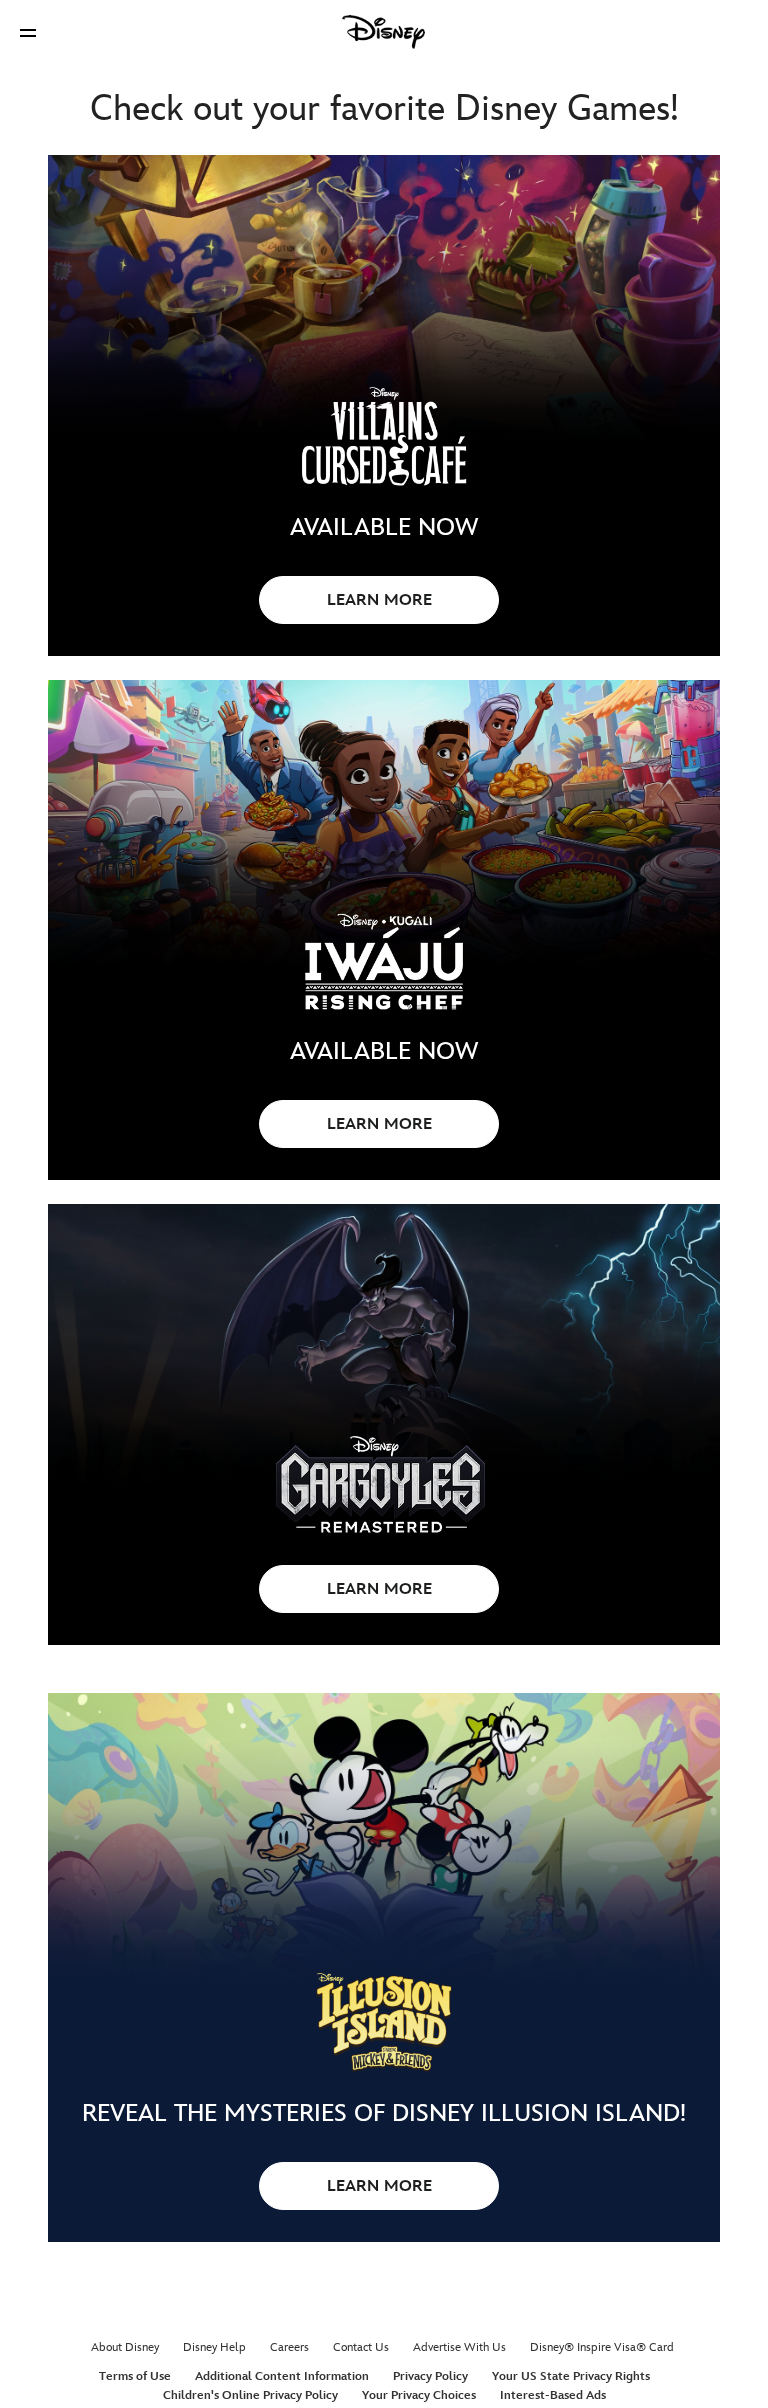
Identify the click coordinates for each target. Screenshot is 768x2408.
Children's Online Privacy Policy (250, 2395)
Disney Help (214, 2347)
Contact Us (361, 2347)
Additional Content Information (282, 2376)
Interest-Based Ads (553, 2395)
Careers (289, 2347)
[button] (28, 32)
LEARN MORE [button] (379, 600)
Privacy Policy (430, 2376)
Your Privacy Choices (419, 2395)
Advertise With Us (459, 2347)
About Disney (125, 2347)
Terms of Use (135, 2376)
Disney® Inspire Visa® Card (602, 2347)
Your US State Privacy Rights (571, 2376)
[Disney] (384, 32)
